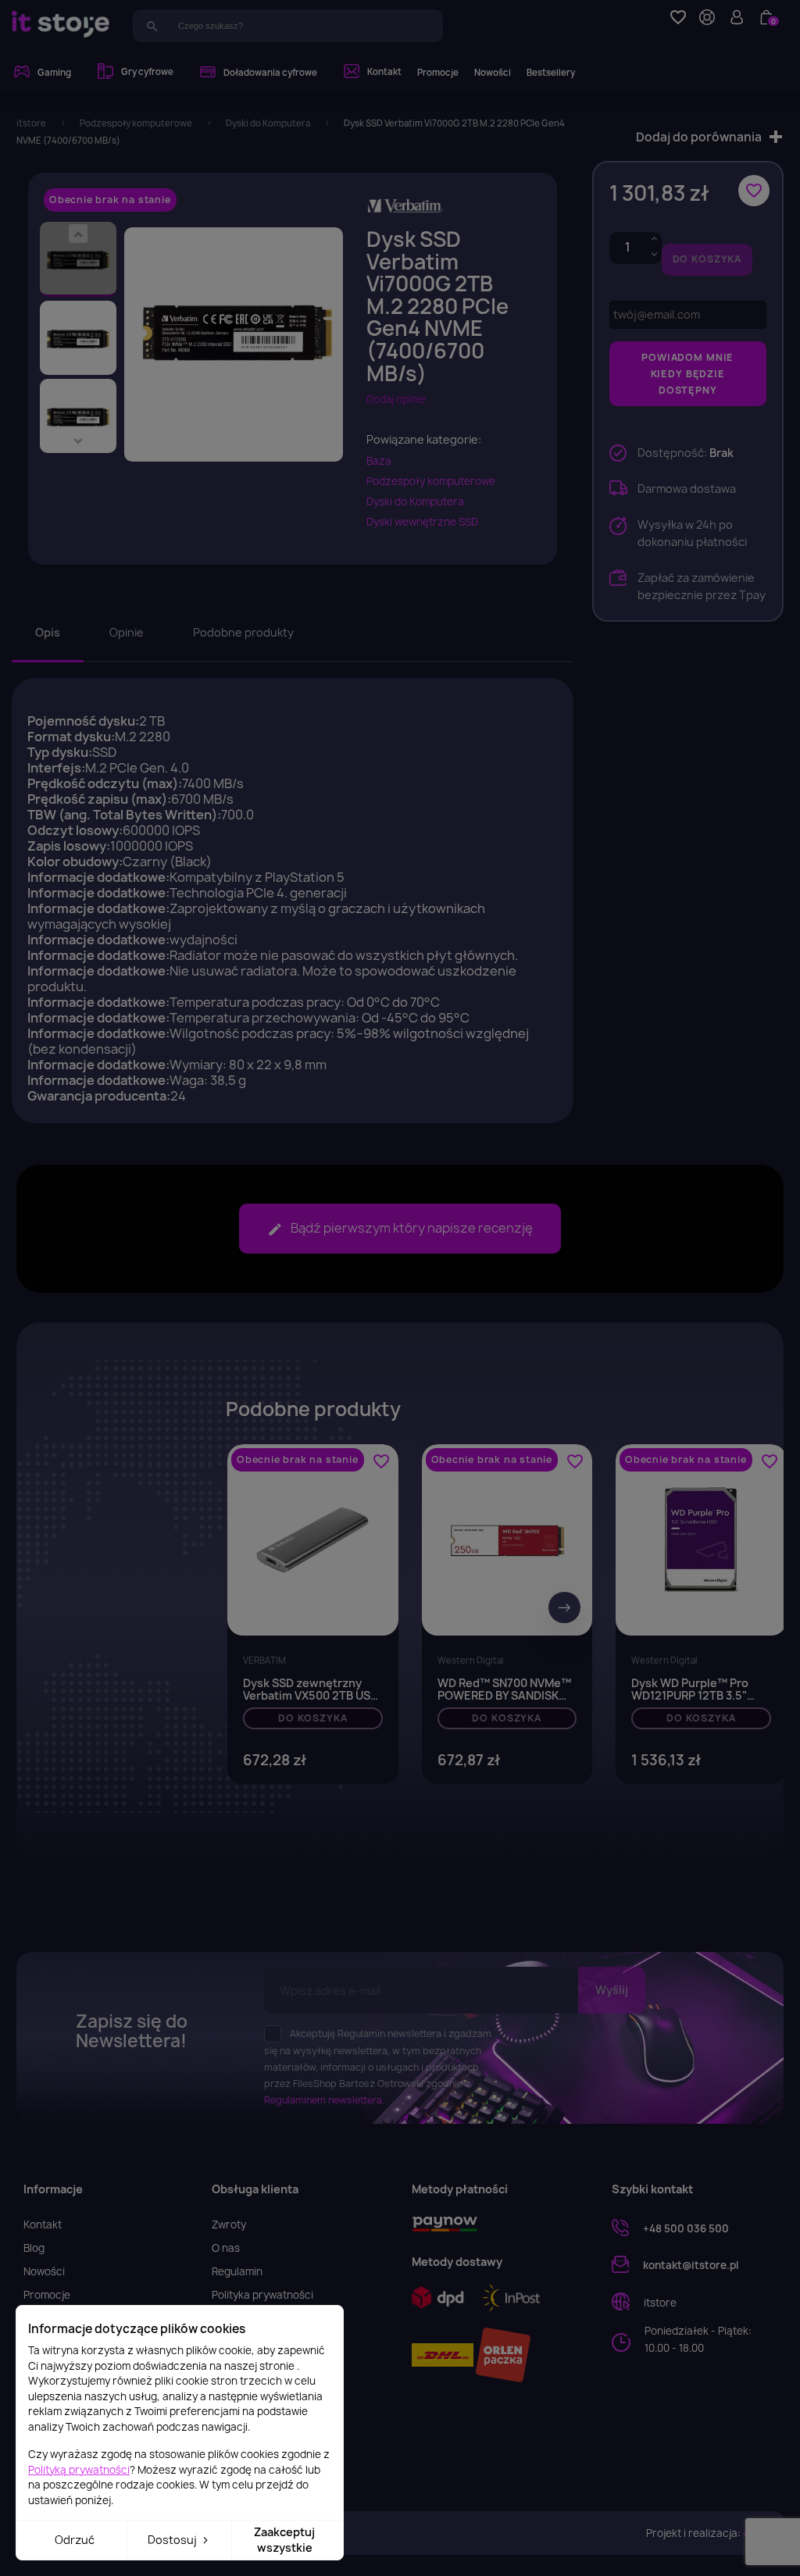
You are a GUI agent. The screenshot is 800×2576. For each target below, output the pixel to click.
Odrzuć (75, 2540)
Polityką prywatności (79, 2470)
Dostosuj (173, 2540)
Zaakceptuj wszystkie (284, 2540)
